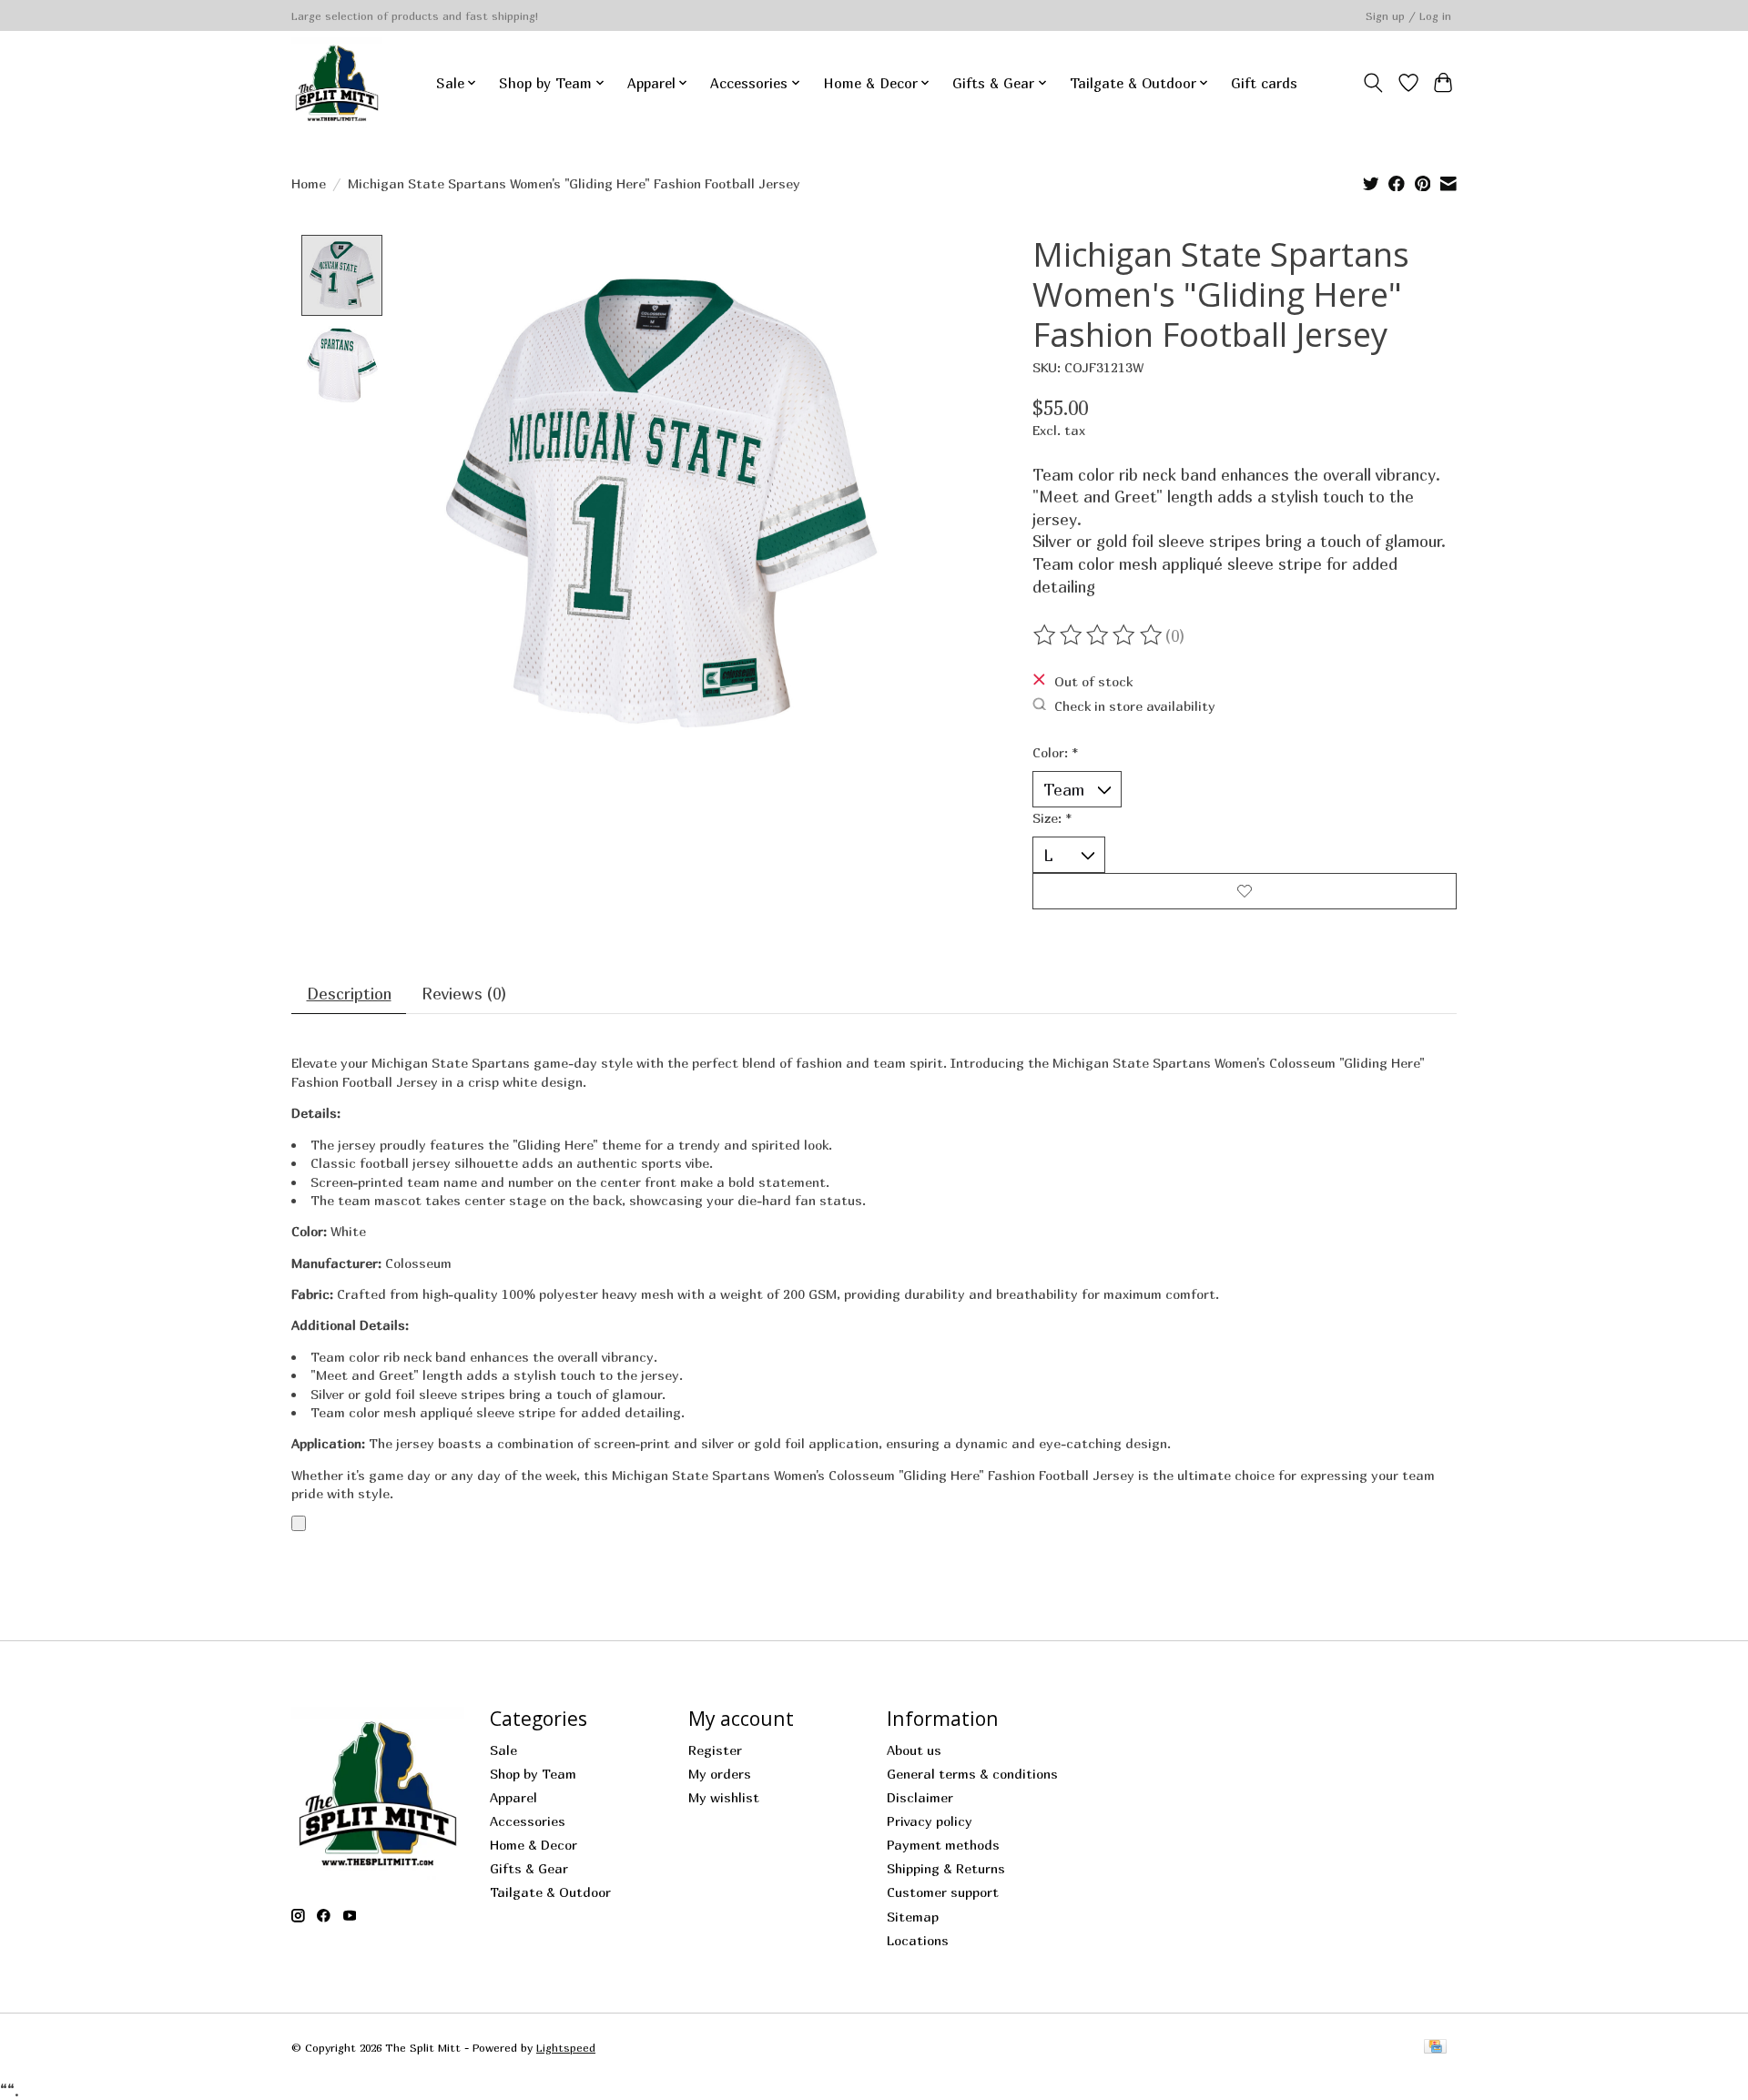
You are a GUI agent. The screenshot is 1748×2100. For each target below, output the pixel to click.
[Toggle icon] (1373, 83)
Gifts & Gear (529, 1868)
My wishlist (724, 1797)
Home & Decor (534, 1845)
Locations (918, 1940)
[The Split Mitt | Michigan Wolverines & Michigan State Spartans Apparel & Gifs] (337, 83)
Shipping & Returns (946, 1868)
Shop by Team (533, 1774)
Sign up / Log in (1408, 16)
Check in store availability (1135, 705)
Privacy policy (930, 1821)
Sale (503, 1750)
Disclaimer (920, 1797)
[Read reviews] (1099, 635)
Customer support (943, 1892)
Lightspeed (566, 2048)
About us (914, 1750)
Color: (1055, 752)
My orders (720, 1774)
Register (715, 1750)
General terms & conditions (972, 1774)
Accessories (528, 1821)
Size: (1052, 818)
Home (309, 183)
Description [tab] (349, 994)
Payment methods (943, 1845)
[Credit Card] (1435, 2048)
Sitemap (913, 1917)
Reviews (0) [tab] (464, 994)
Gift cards (1264, 83)
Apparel (513, 1797)
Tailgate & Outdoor (550, 1892)
